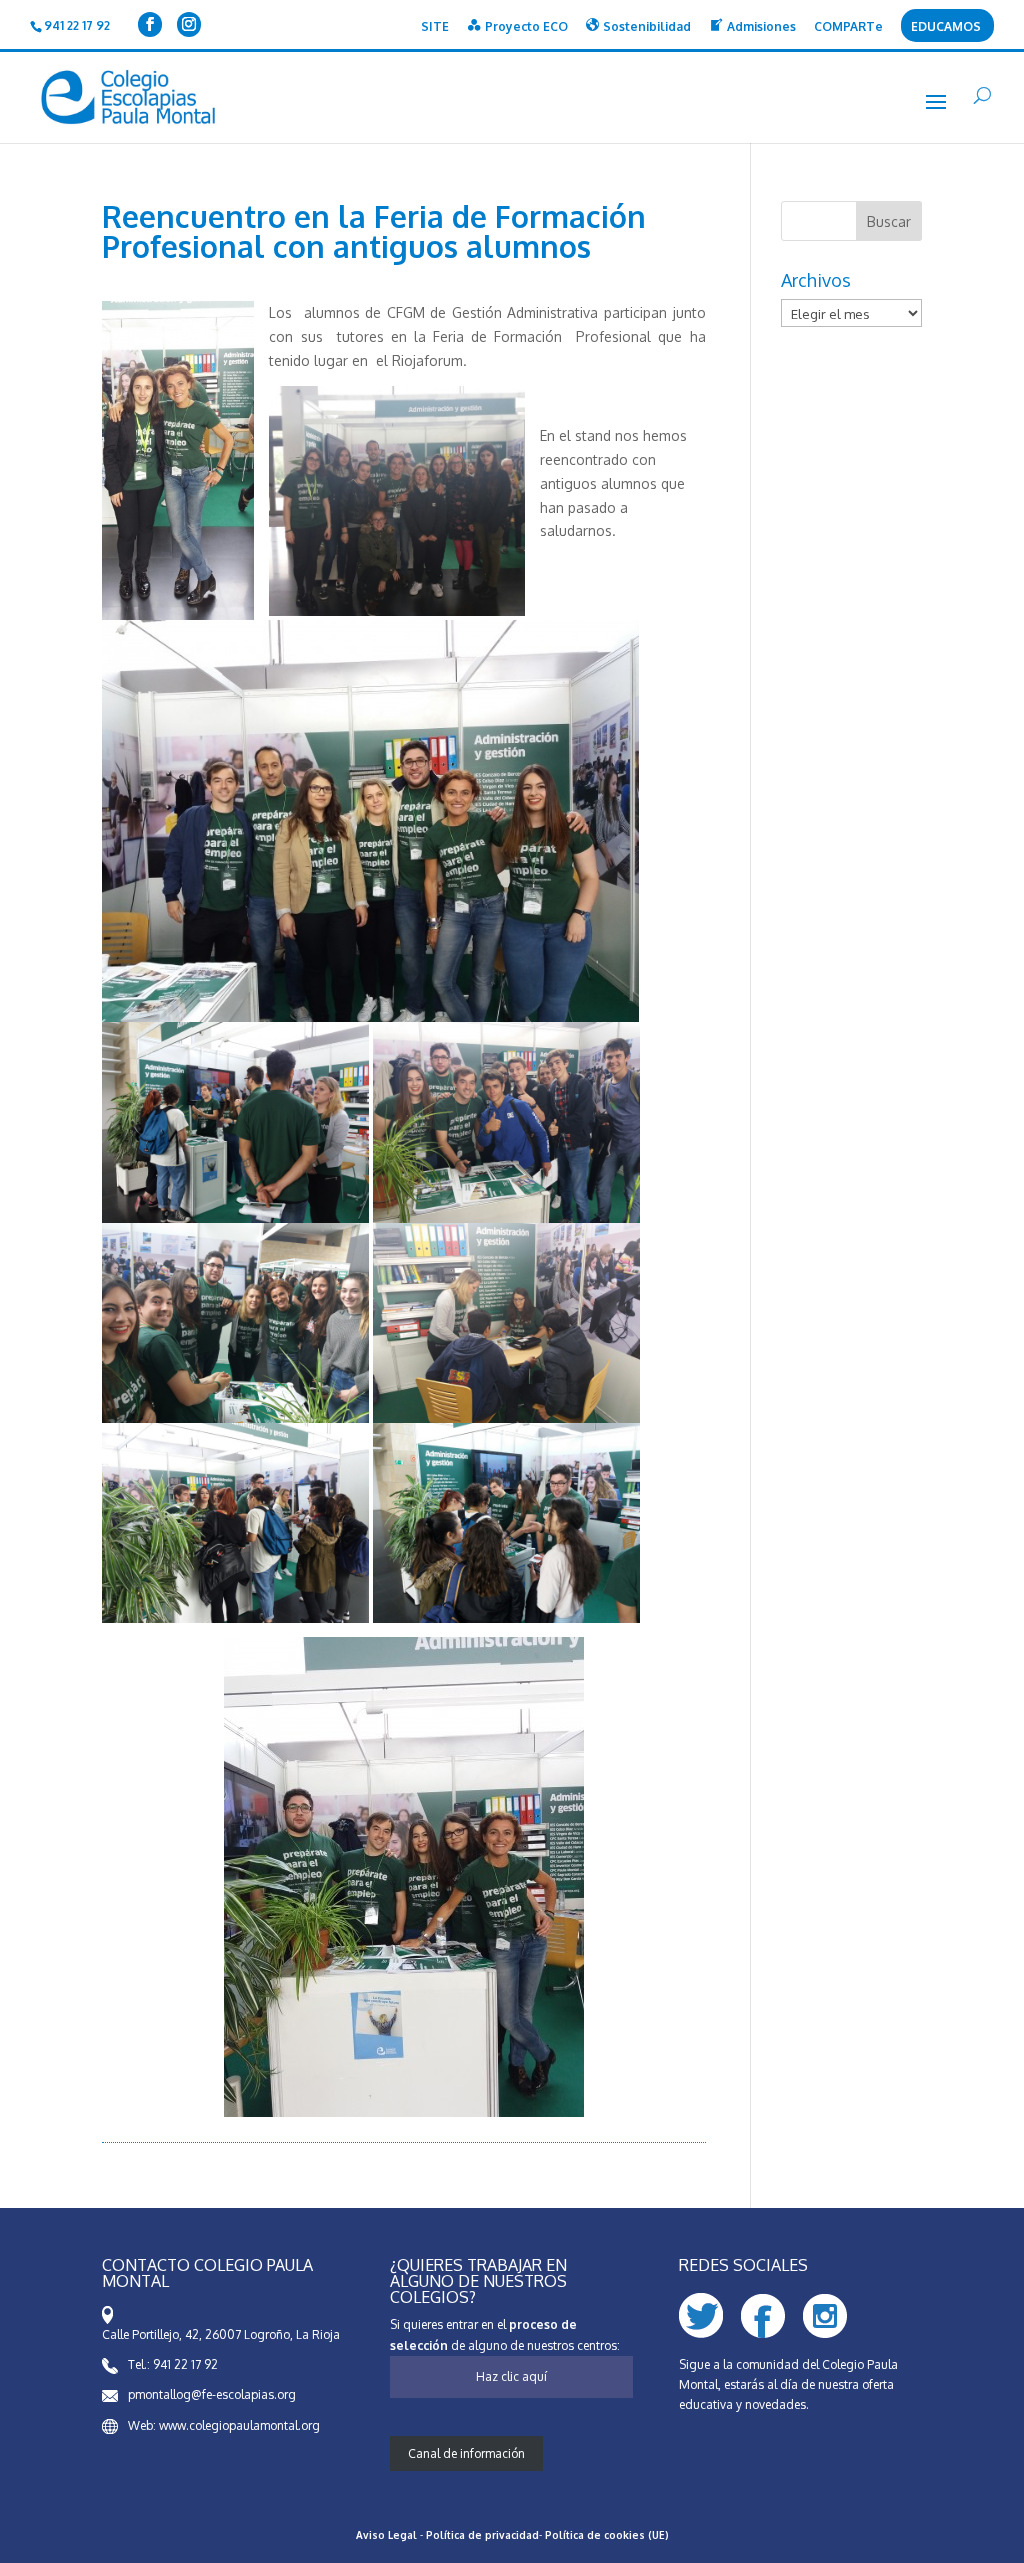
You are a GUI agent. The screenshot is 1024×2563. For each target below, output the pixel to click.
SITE (435, 27)
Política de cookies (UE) (607, 2535)
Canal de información (466, 2453)
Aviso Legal (386, 2535)
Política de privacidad (482, 2535)
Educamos (946, 27)
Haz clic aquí (511, 2376)
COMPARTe (848, 27)
